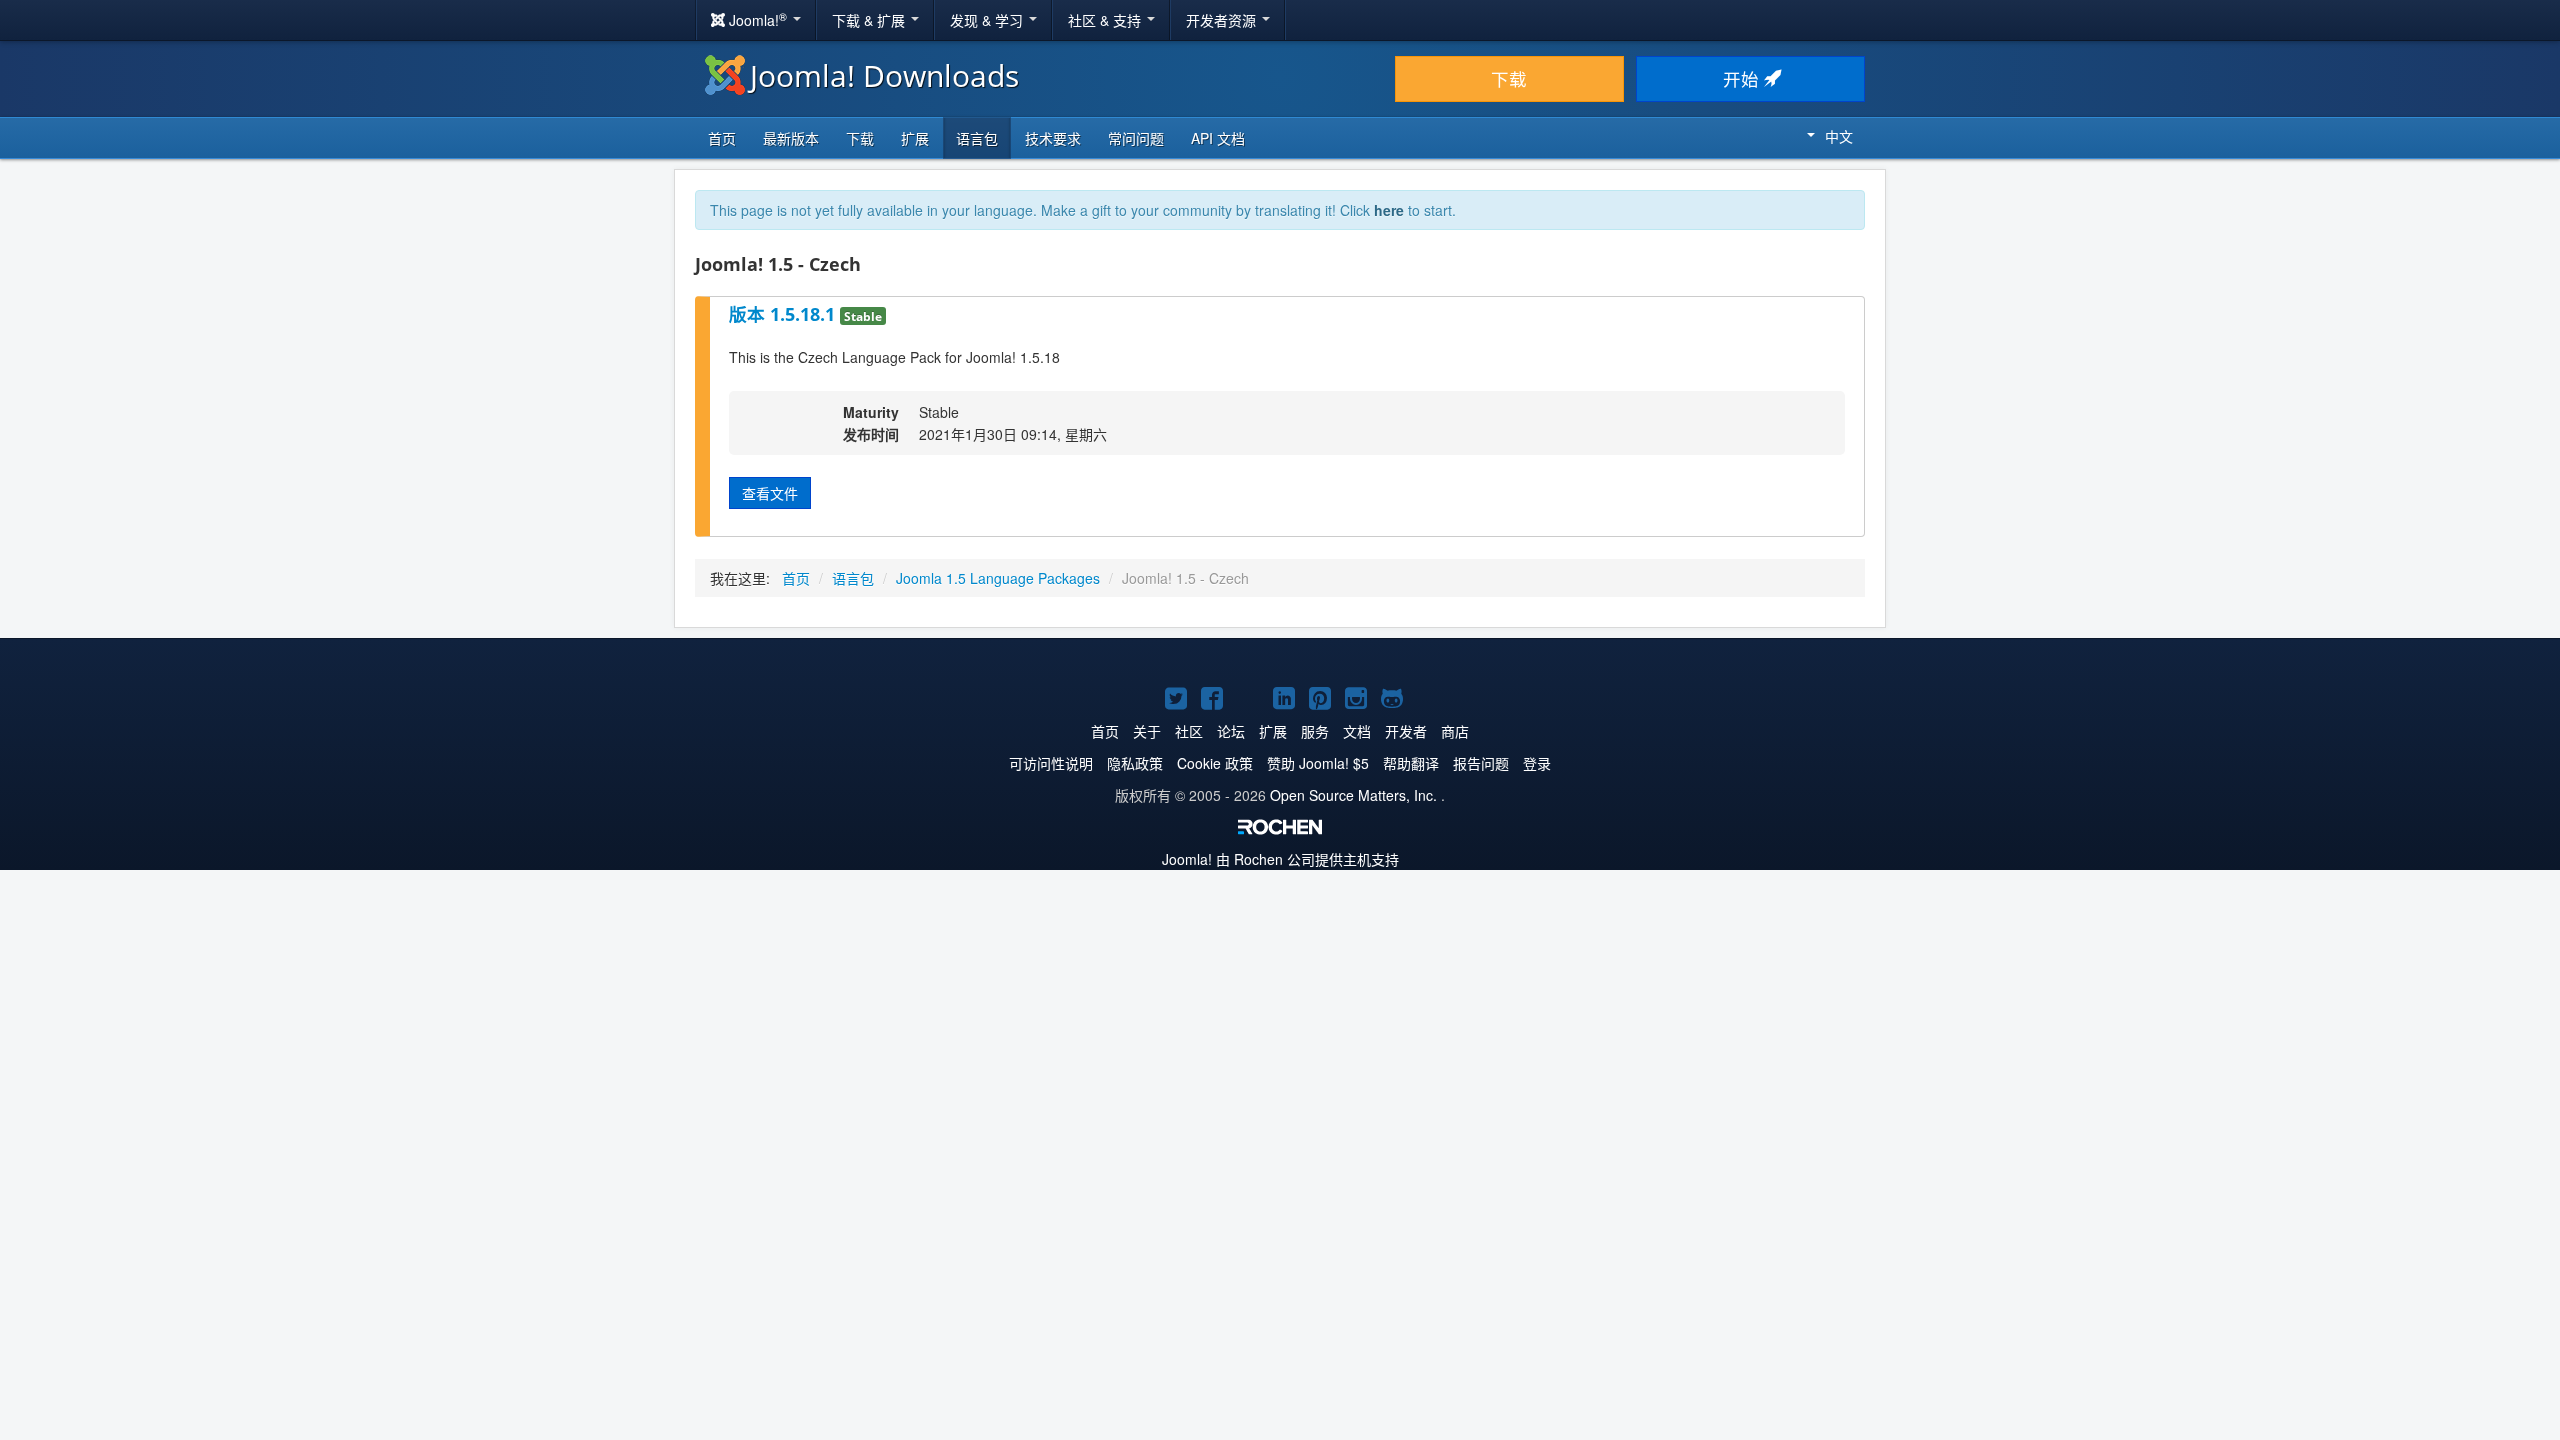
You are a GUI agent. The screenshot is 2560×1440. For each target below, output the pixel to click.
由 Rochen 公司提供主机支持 (1280, 859)
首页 (722, 138)
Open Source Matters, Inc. (1353, 795)
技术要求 (1053, 138)
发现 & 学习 (988, 20)
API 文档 (1218, 138)
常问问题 (1136, 138)
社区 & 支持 (1106, 20)
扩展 (915, 138)
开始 (1743, 78)
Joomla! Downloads (884, 75)
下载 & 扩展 (870, 20)
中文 (1839, 136)
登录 (1537, 763)
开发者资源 (1223, 20)
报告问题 (1481, 763)
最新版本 (791, 138)
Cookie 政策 (1215, 763)
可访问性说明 (1051, 763)
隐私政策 (1135, 763)
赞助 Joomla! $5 (1318, 763)
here (1389, 210)
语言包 (977, 138)
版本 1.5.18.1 (784, 314)
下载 (1509, 78)
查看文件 (770, 493)
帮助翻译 (1411, 763)
